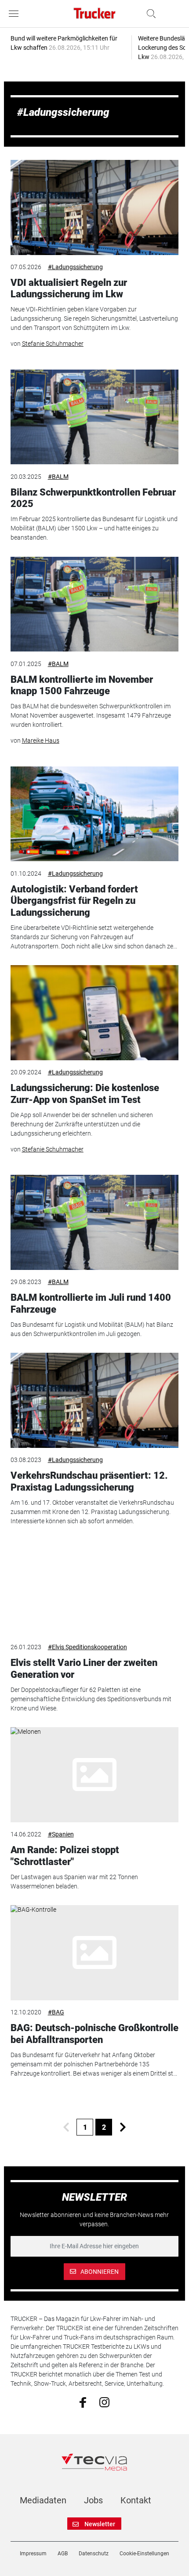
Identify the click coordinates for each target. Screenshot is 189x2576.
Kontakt (136, 2500)
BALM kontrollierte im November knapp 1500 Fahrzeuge (82, 685)
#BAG (56, 2012)
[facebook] (83, 2402)
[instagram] (104, 2402)
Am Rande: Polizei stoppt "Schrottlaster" (65, 1856)
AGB (63, 2554)
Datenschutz (94, 2554)
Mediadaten (43, 2500)
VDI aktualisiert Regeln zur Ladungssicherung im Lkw (69, 288)
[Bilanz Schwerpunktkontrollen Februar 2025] (95, 417)
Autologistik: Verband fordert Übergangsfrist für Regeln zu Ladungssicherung (74, 901)
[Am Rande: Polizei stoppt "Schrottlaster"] (95, 1775)
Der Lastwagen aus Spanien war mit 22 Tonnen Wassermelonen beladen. (74, 1882)
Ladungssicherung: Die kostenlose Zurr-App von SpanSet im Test (85, 1094)
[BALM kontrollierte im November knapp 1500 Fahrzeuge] (95, 604)
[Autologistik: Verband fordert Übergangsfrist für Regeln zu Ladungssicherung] (95, 814)
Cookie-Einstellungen (144, 2554)
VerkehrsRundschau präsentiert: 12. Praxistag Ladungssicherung (89, 1481)
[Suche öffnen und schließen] (149, 14)
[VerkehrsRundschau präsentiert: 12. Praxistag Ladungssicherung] (95, 1400)
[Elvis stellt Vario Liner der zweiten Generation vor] (95, 1588)
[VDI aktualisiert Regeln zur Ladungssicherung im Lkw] (95, 207)
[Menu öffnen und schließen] (16, 14)
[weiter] (123, 2127)
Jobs (93, 2500)
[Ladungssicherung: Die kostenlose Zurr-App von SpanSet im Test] (95, 1013)
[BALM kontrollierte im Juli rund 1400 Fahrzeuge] (95, 1222)
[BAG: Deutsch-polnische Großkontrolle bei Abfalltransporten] (95, 1953)
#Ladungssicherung (75, 267)
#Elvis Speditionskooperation (87, 1647)
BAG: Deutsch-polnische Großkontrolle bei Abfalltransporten (94, 2034)
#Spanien (61, 1834)
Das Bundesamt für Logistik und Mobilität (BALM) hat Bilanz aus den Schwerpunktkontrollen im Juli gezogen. (92, 1329)
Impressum (33, 2554)
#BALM (58, 477)
